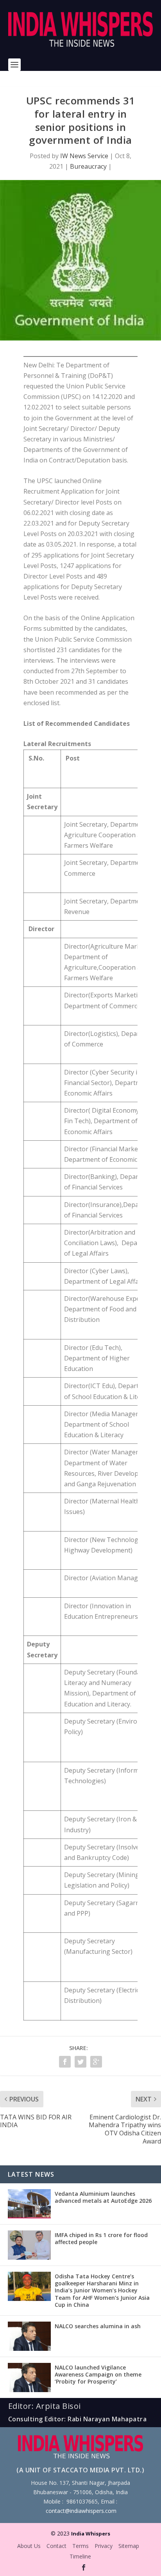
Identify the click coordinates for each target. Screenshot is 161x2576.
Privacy (104, 2546)
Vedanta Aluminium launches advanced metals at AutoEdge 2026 (103, 2197)
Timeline (80, 2556)
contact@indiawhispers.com (81, 2511)
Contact (56, 2546)
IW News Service (84, 156)
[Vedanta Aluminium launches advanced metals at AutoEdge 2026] (29, 2204)
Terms (80, 2546)
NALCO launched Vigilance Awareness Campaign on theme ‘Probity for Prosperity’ (98, 2374)
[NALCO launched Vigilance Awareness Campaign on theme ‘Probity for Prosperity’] (29, 2378)
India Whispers (91, 2534)
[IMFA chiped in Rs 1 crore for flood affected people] (29, 2245)
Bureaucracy (88, 166)
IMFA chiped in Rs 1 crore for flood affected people (101, 2238)
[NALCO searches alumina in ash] (29, 2336)
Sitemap (129, 2546)
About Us (29, 2546)
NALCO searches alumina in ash (98, 2326)
